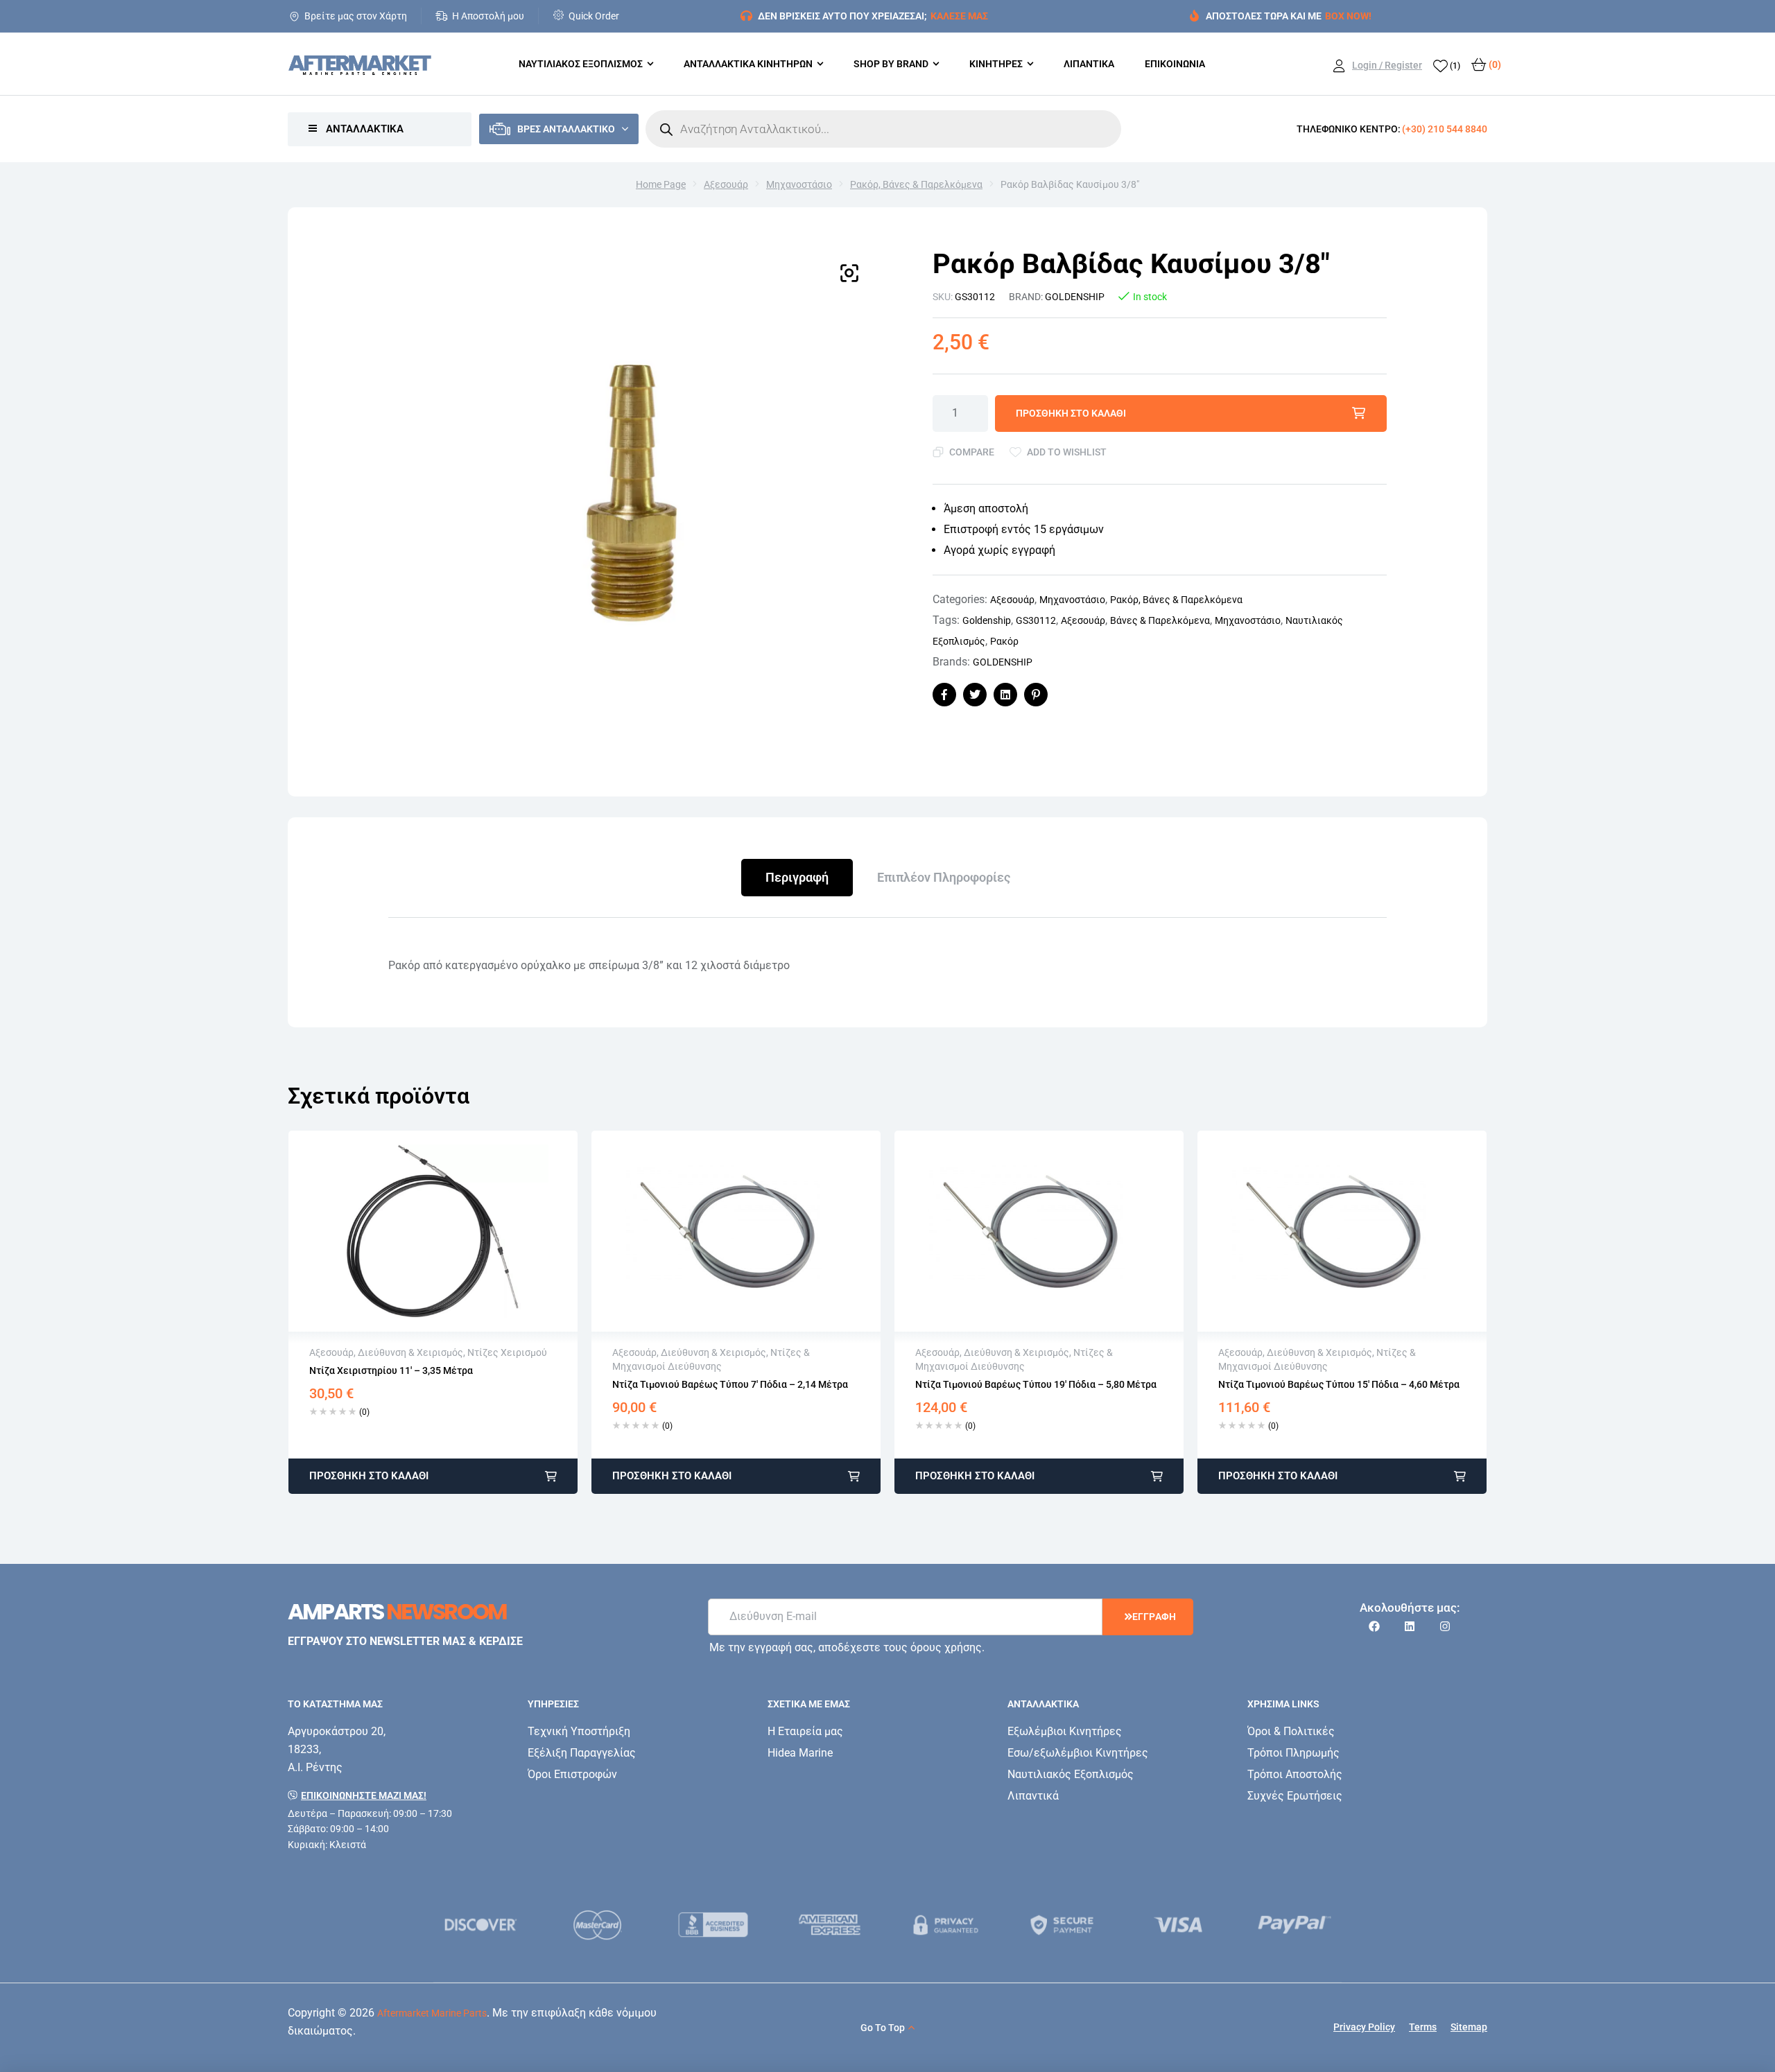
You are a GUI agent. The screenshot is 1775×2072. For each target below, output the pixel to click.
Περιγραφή (797, 877)
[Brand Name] (501, 1925)
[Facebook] (1374, 1626)
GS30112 (1036, 620)
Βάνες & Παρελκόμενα (1160, 620)
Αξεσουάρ (726, 184)
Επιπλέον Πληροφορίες (944, 877)
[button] (849, 273)
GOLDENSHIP (1075, 297)
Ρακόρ (1004, 641)
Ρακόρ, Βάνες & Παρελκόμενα (916, 184)
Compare (972, 452)
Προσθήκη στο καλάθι (1071, 413)
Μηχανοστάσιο (799, 184)
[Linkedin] (1410, 1626)
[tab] (797, 878)
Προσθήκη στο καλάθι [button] (369, 1476)
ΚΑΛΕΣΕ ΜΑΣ (959, 16)
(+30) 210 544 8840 (1445, 129)
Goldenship (987, 620)
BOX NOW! (1348, 16)
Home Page (661, 184)
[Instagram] (1445, 1626)
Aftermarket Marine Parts (432, 2013)
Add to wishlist (1067, 452)
